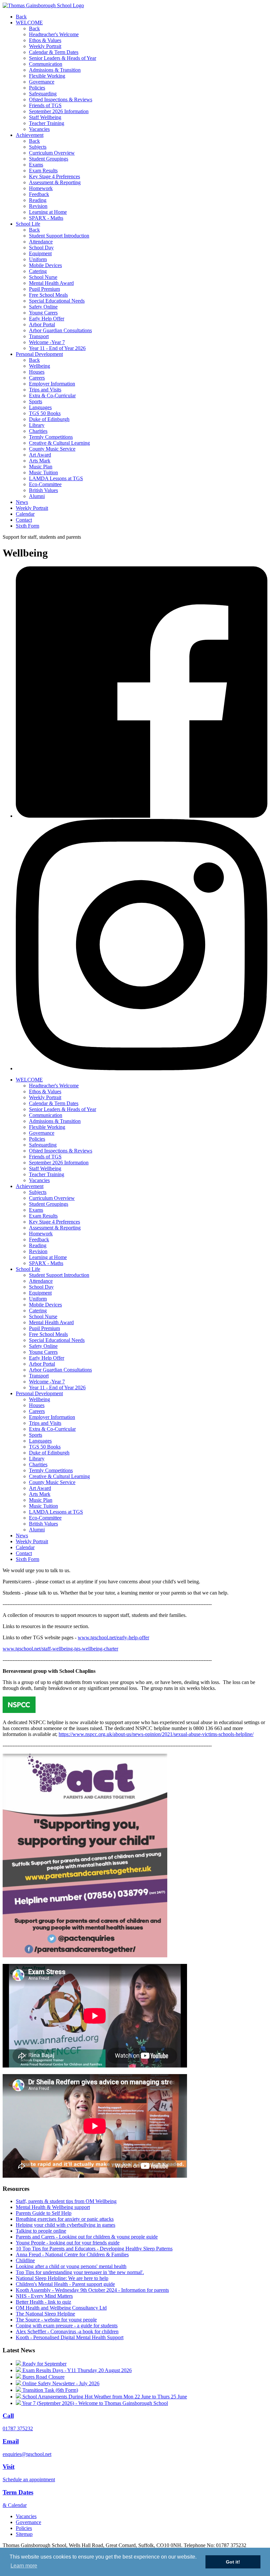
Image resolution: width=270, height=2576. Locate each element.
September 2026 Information (59, 111)
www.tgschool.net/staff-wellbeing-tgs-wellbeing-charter (60, 1649)
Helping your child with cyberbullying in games (66, 2225)
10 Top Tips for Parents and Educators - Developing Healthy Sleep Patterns (94, 2249)
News (22, 502)
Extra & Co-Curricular (52, 396)
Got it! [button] (233, 2562)
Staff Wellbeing (45, 117)
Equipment (40, 253)
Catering (38, 271)
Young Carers (43, 313)
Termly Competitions (51, 437)
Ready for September (44, 2364)
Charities (38, 431)
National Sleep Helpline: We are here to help (62, 2278)
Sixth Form (27, 526)
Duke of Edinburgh (49, 419)
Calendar (25, 514)
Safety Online (43, 307)
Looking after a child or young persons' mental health (71, 2266)
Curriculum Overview (52, 153)
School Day (41, 248)
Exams (36, 165)
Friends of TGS (45, 105)
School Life (28, 224)
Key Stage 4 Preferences (54, 176)
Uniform (38, 259)
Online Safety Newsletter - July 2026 (60, 2383)
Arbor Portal (42, 324)
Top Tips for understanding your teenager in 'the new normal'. (80, 2272)
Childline (25, 2260)
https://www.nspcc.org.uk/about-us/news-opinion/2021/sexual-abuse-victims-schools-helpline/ (156, 1734)
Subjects (38, 147)
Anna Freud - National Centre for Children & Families (72, 2254)
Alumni (37, 496)
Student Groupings (49, 159)
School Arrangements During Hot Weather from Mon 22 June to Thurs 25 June (104, 2397)
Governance (42, 82)
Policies (37, 88)
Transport (39, 336)
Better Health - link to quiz (43, 2302)
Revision (38, 206)
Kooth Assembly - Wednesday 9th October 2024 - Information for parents (92, 2290)
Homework (41, 188)
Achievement (30, 135)
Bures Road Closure (43, 2377)
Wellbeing (40, 366)
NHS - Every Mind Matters (44, 2296)
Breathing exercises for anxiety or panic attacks (65, 2219)
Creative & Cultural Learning (59, 443)
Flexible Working (47, 76)
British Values (43, 490)
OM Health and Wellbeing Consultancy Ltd (61, 2308)
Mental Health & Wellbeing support (53, 2207)
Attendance (41, 242)
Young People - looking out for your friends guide (68, 2243)
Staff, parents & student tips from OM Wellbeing (66, 2201)
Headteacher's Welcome (54, 34)
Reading (38, 200)
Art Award (40, 455)
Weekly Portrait (45, 46)
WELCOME (29, 23)
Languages (40, 407)
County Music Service (52, 449)
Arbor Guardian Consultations (60, 330)
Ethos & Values (45, 40)
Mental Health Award (51, 283)
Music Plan (41, 467)
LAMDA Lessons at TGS (56, 478)
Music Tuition (43, 472)
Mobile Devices (45, 265)
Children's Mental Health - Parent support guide (65, 2284)
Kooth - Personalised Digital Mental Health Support (70, 2337)
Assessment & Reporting (55, 182)
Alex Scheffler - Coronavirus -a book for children (67, 2331)
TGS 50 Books (45, 413)
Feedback (39, 194)
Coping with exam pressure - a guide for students (67, 2326)
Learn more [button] (24, 2566)
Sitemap (24, 2534)
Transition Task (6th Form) (50, 2390)
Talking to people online (41, 2231)
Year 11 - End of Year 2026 (57, 348)
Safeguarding (43, 94)
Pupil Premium (44, 289)
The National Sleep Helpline (45, 2314)
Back (21, 17)
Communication (46, 64)
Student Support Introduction (59, 236)
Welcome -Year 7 (47, 342)
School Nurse (43, 277)
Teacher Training (47, 123)
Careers (37, 378)
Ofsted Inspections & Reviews (61, 99)
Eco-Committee (45, 484)
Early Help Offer (47, 319)
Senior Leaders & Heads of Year (63, 58)
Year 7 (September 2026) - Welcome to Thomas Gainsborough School (94, 2403)
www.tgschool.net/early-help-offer (113, 1637)
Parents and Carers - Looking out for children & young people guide (87, 2237)
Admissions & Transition (55, 70)
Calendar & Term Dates (54, 52)
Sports (36, 401)
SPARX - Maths (46, 218)
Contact (24, 520)
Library (37, 425)
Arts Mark (40, 461)
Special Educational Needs (57, 301)
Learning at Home (48, 212)
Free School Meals (48, 295)
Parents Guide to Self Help (44, 2213)
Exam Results (43, 171)
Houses (37, 372)
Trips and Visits (45, 390)
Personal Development (39, 354)
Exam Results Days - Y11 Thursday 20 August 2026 (76, 2370)
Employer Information (52, 384)
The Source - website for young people (56, 2320)
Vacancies (39, 129)
